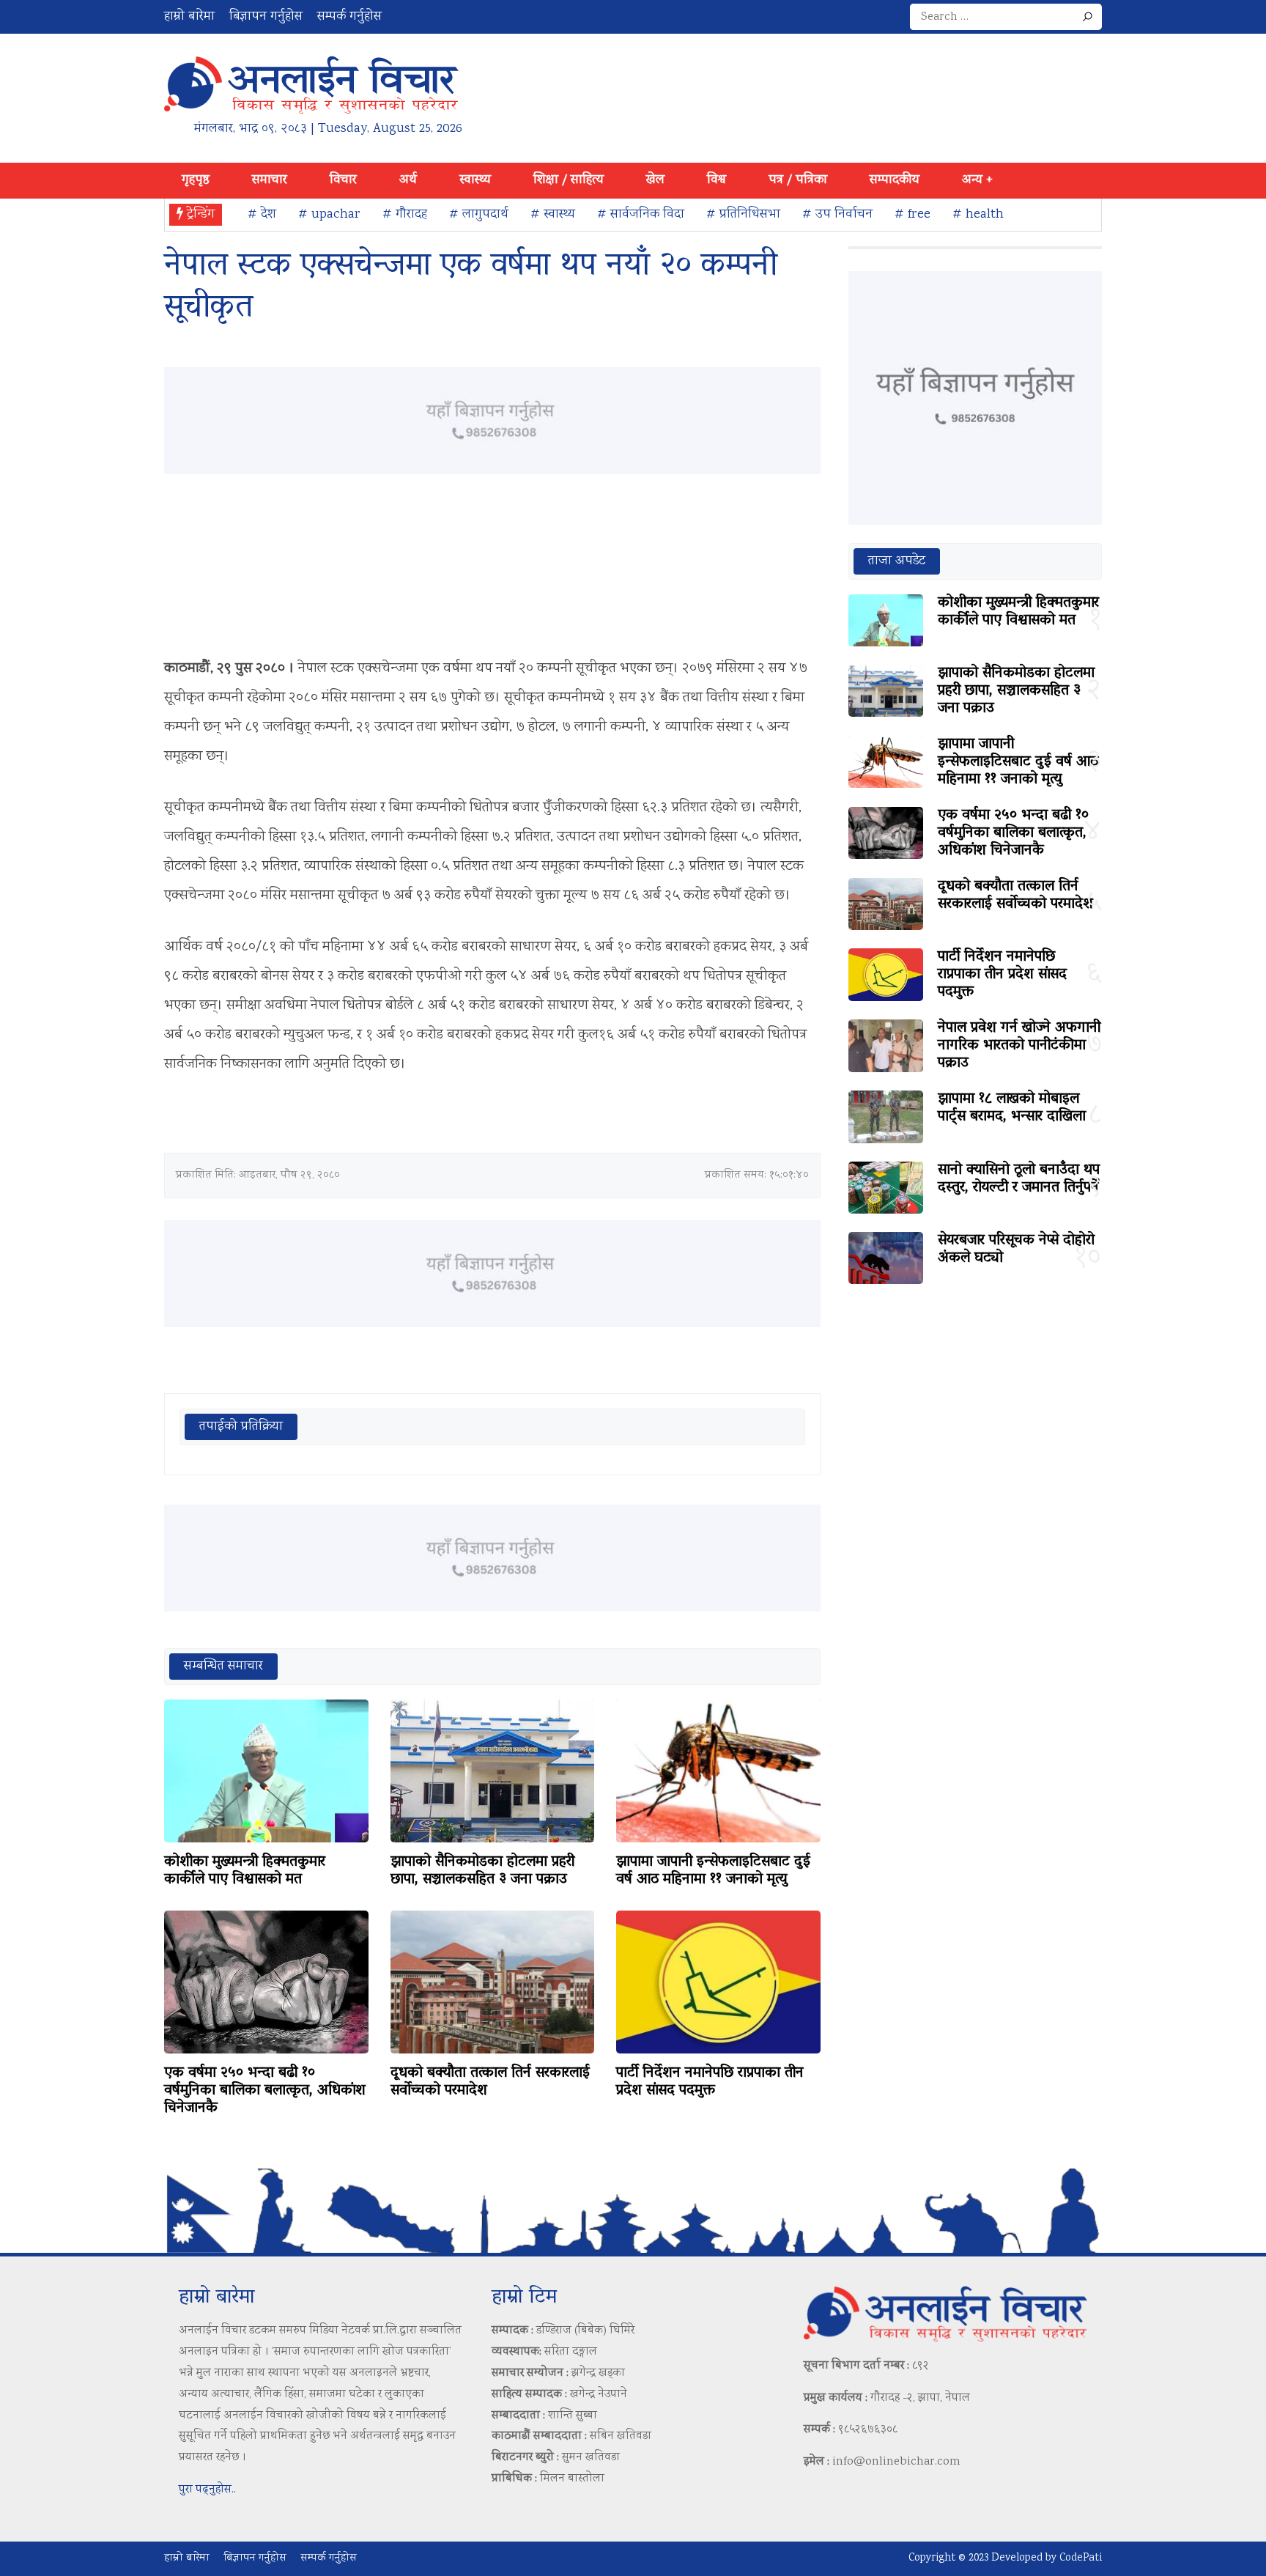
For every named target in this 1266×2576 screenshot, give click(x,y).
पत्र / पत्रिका (798, 180)
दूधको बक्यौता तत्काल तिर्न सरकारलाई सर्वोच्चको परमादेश (490, 2082)
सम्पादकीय (895, 180)
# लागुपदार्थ (479, 215)
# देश (262, 215)
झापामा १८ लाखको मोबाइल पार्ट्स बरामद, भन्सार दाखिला (1012, 1108)
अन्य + (977, 180)
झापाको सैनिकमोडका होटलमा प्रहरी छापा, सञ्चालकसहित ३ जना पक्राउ (482, 1871)
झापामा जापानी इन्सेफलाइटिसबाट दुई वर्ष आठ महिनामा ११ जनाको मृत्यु (713, 1871)
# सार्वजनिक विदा (641, 215)
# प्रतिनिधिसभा (743, 215)
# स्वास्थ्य (553, 215)
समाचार (270, 180)
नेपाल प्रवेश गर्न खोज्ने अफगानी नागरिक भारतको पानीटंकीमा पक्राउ (1019, 1046)
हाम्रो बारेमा (189, 17)
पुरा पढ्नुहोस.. (207, 2490)
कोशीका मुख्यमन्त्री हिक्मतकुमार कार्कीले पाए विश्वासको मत (245, 1871)
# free (913, 215)
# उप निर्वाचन (837, 215)
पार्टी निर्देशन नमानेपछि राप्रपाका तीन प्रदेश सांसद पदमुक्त (710, 2082)
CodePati (1081, 2558)
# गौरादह (405, 215)
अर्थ (408, 180)
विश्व (717, 180)
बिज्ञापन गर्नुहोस (266, 17)
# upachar (329, 215)
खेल (655, 180)
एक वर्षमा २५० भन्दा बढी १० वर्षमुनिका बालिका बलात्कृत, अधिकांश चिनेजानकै (265, 2091)
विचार (343, 180)
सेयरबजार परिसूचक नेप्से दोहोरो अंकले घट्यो (1016, 1250)
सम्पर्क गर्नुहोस (349, 17)
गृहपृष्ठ (196, 180)
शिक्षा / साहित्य (569, 180)
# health (978, 215)
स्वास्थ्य (475, 180)
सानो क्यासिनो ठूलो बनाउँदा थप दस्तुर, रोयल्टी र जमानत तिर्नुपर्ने (1019, 1179)
